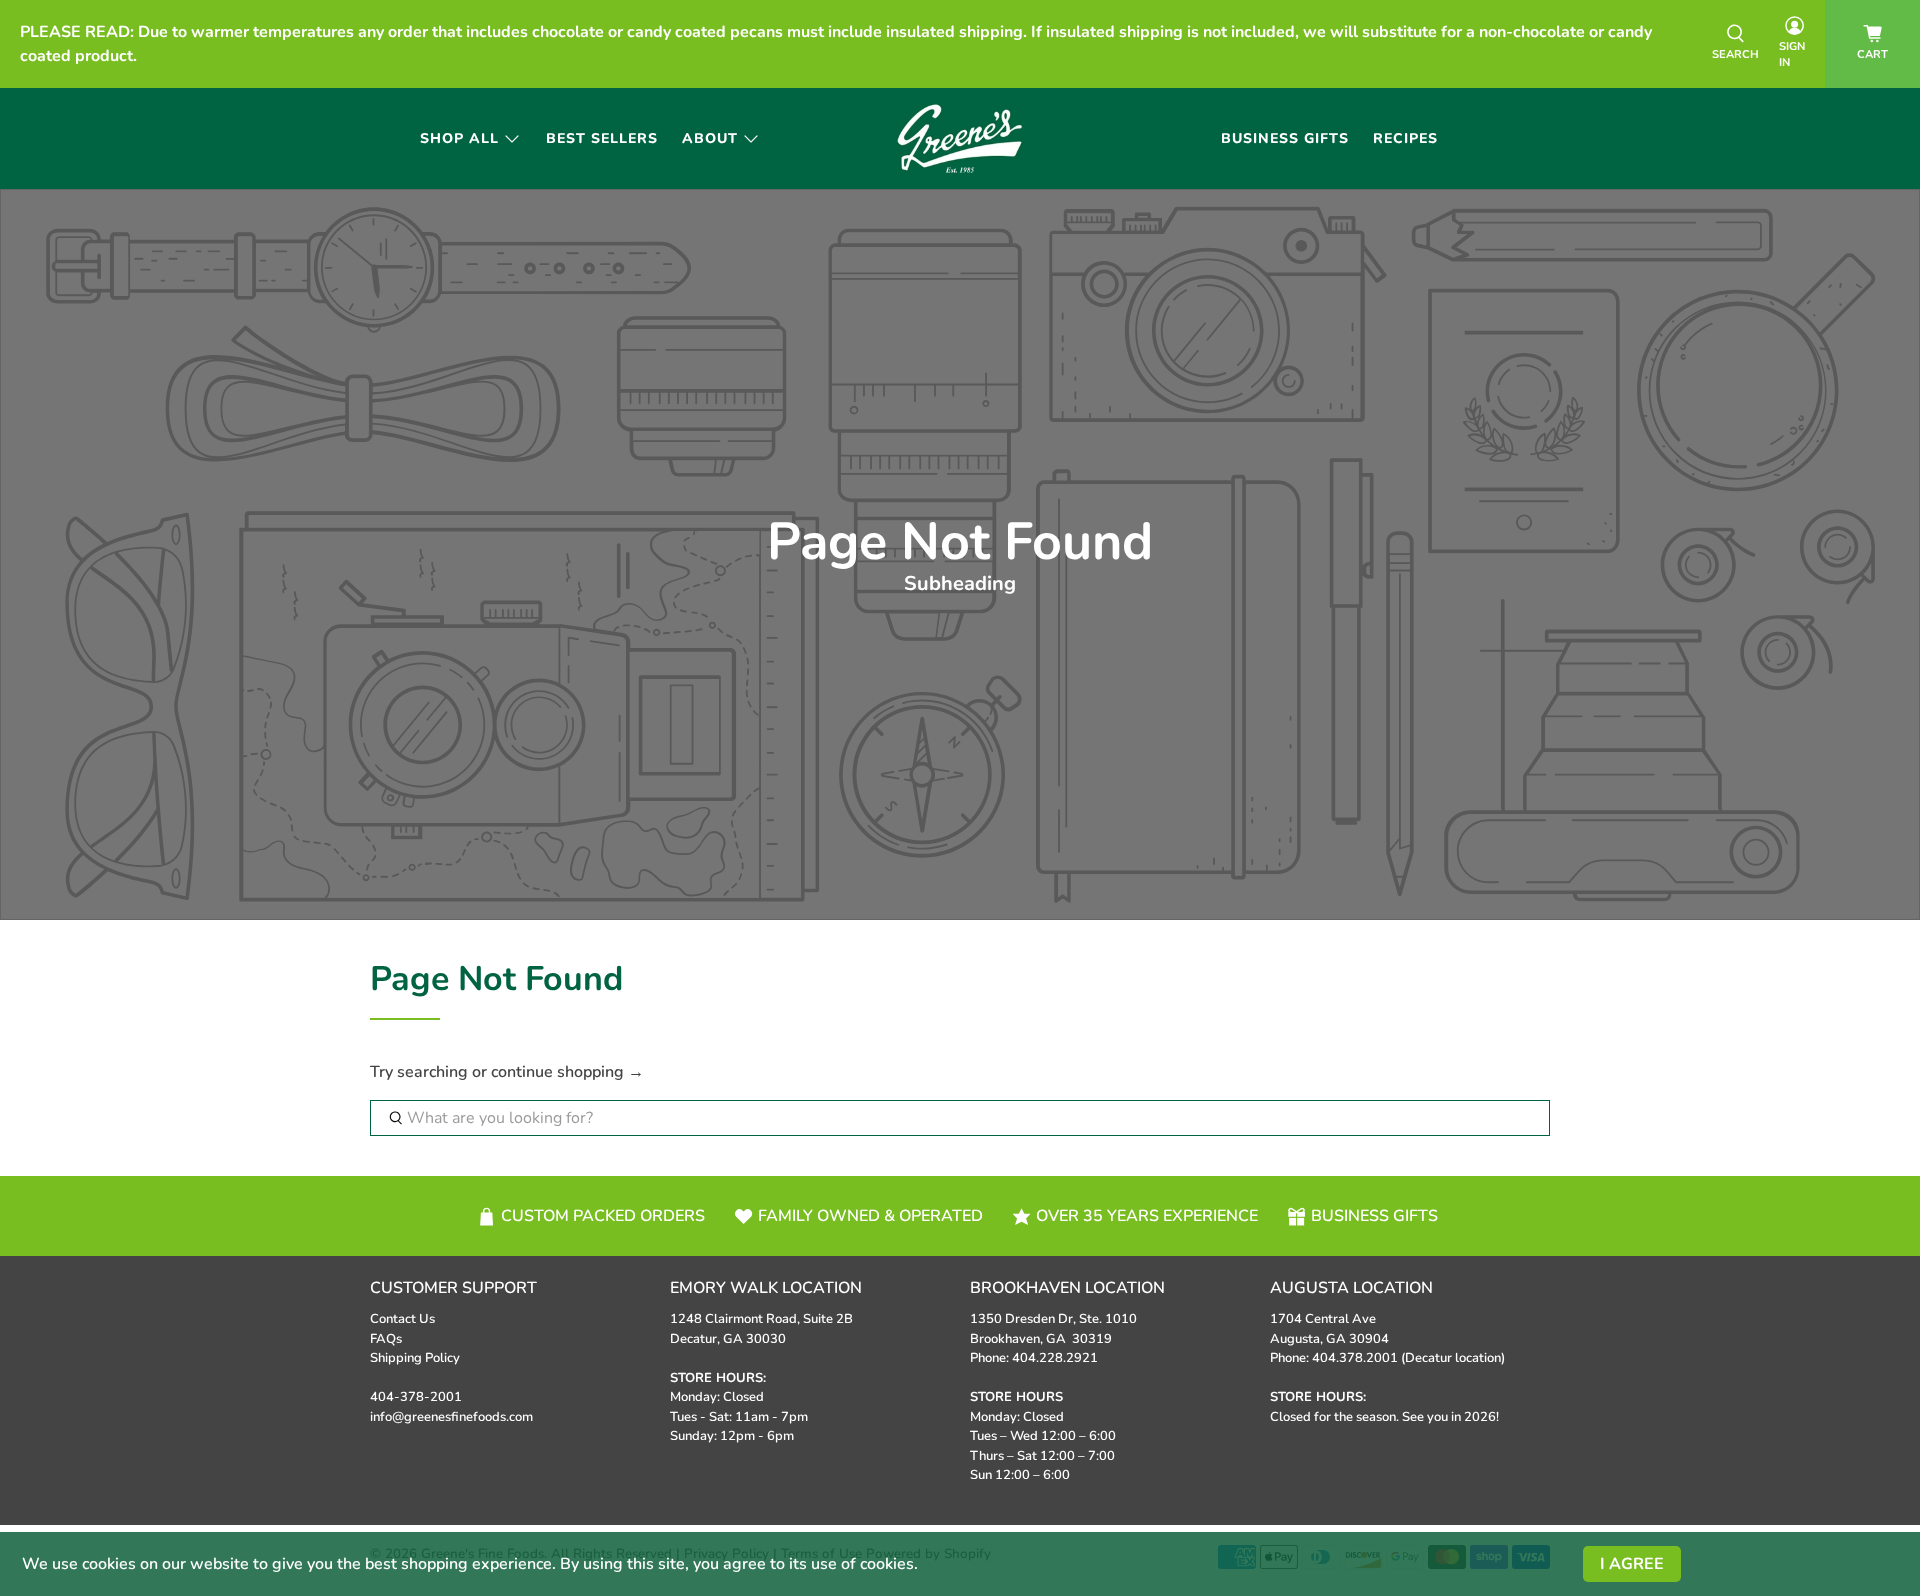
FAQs (386, 1339)
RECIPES (1405, 138)
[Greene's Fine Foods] (960, 138)
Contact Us (402, 1319)
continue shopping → (567, 1072)
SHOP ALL (459, 138)
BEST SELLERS (602, 138)
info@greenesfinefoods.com (451, 1417)
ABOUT (710, 138)
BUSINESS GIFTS (1285, 138)
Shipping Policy (415, 1358)
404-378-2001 (416, 1397)
